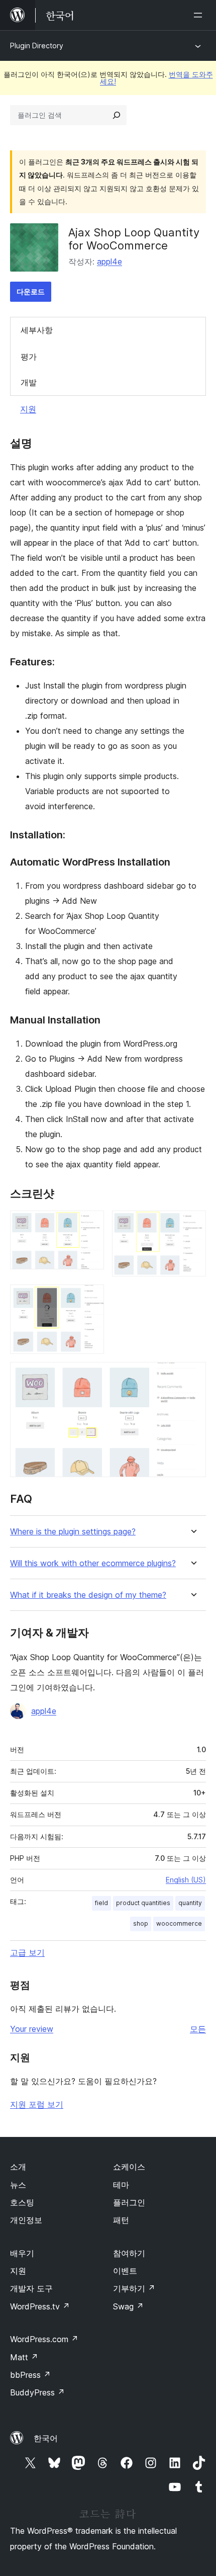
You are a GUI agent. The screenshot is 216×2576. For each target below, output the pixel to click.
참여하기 (129, 2253)
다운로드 (31, 291)
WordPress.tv (40, 2306)
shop (141, 1923)
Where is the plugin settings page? (73, 1532)
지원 (28, 409)
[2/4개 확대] (192, 1224)
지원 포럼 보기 (37, 2104)
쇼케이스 (129, 2167)
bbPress (30, 2375)
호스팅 (22, 2202)
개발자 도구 (31, 2288)
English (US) (186, 1880)
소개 (18, 2167)
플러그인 (129, 2202)
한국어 (46, 2438)
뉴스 (18, 2185)
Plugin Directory (37, 46)
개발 (29, 382)
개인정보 (26, 2220)
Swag (128, 2306)
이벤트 (125, 2271)
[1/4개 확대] (90, 1224)
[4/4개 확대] (192, 1376)
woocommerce (179, 1923)
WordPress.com (44, 2339)
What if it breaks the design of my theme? (88, 1595)
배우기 (22, 2253)
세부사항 (37, 330)
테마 (121, 2185)
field (101, 1903)
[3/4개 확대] (90, 1298)
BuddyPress (37, 2392)
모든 (198, 2029)
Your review (32, 2029)
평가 (29, 357)
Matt (24, 2357)
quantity (190, 1903)
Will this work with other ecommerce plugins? (93, 1563)
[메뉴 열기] (200, 15)
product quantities (143, 1903)
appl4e (110, 262)
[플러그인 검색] (117, 115)
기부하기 (134, 2288)
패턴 (121, 2220)
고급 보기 (27, 1952)
